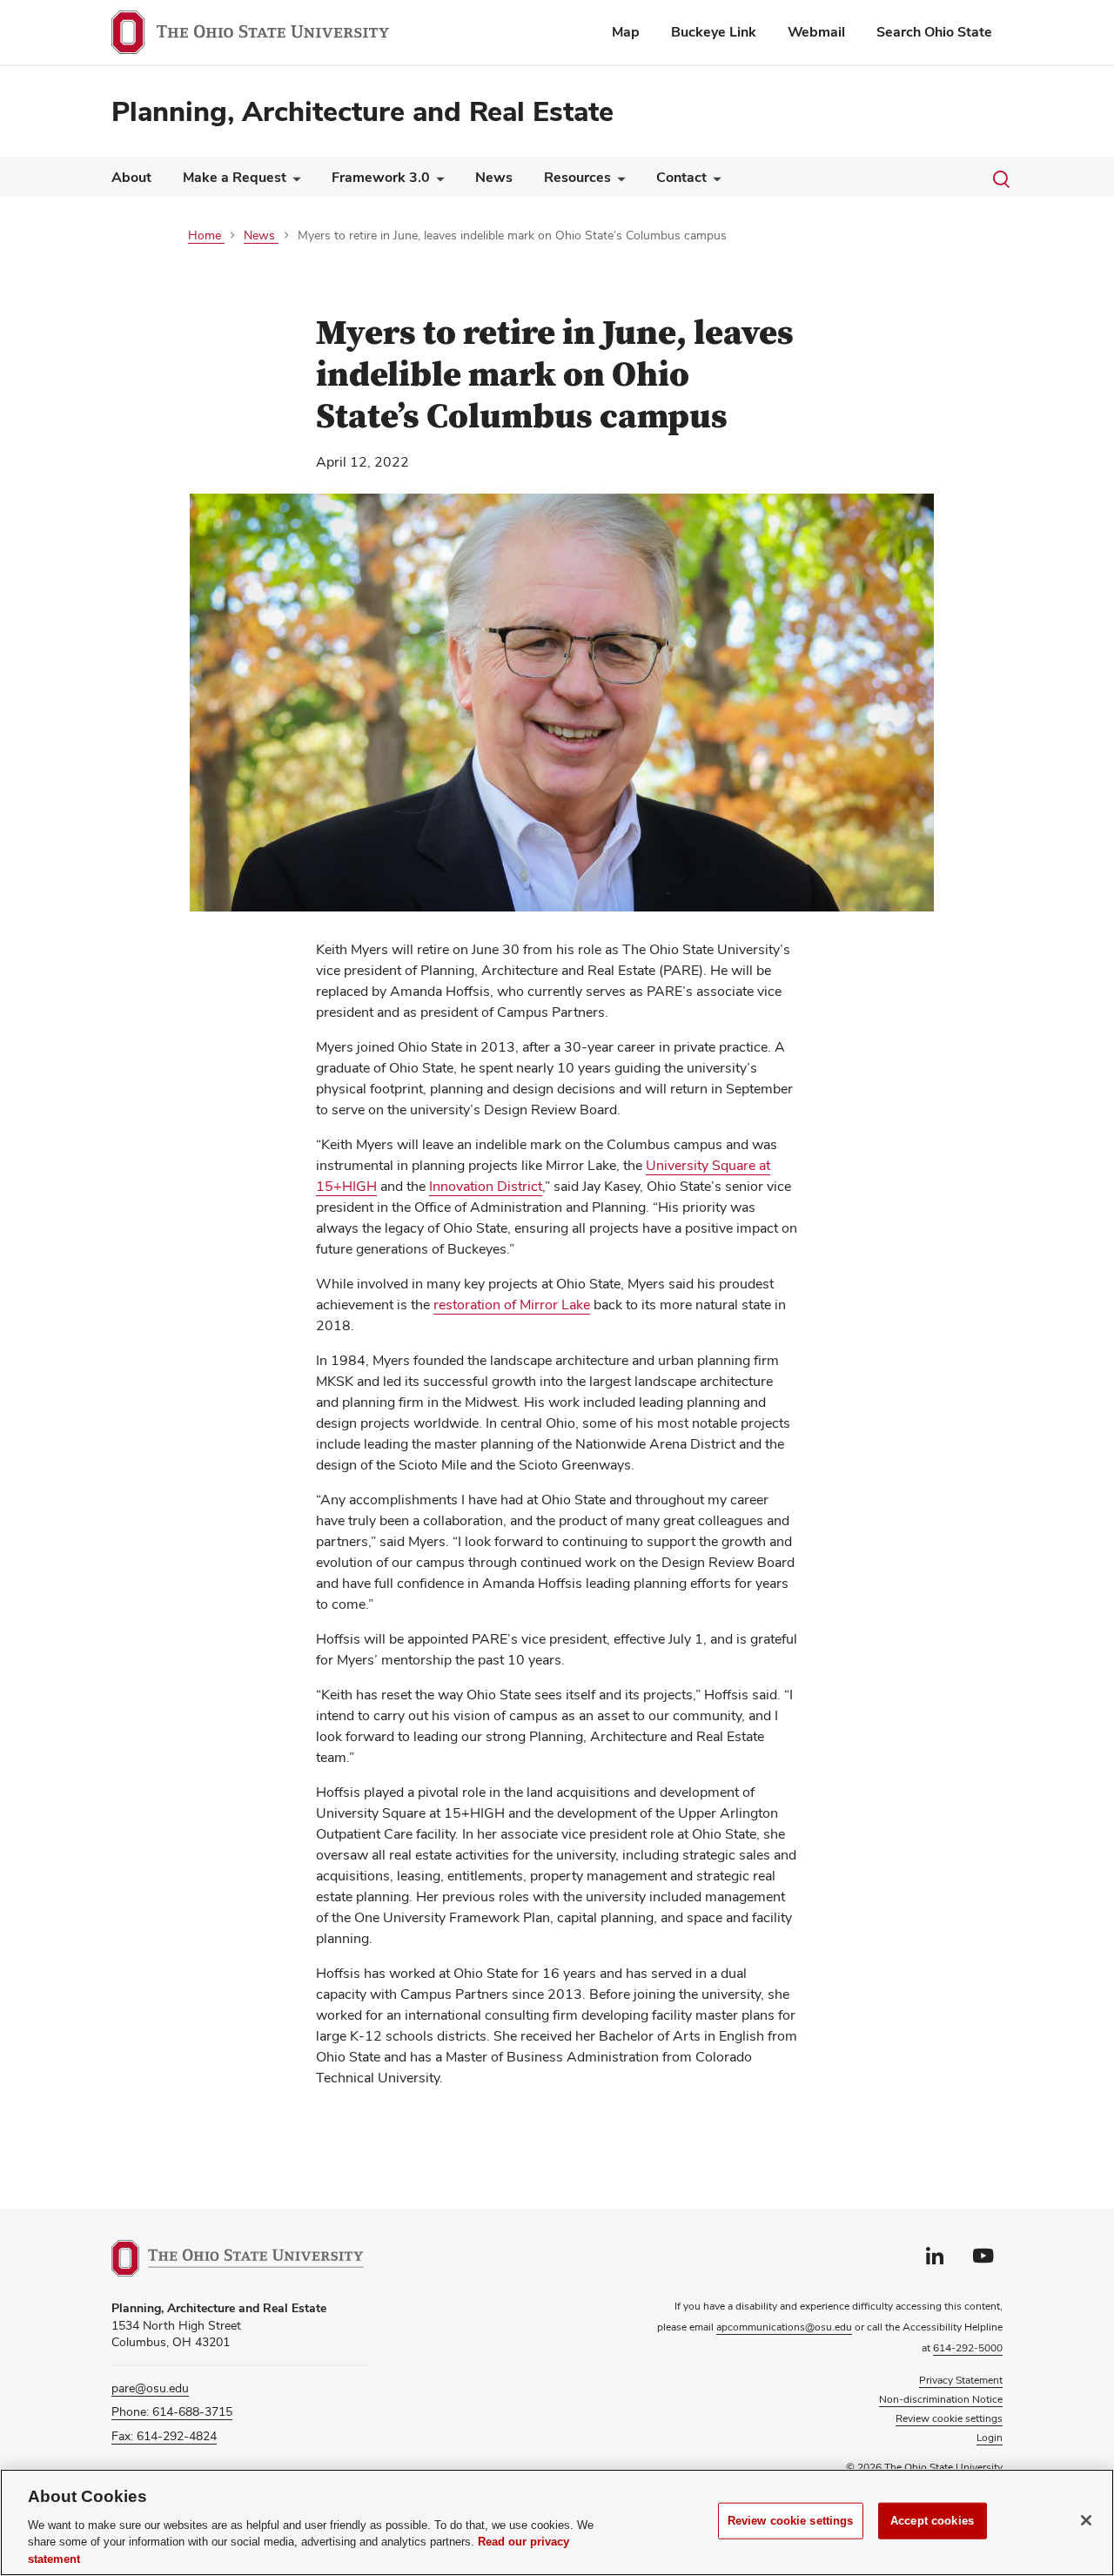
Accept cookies (932, 2521)
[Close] (1086, 2520)
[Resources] (618, 182)
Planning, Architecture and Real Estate (362, 111)
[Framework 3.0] (437, 182)
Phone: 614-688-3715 (172, 2411)
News (494, 177)
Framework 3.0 (381, 177)
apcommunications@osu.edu (784, 2327)
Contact (681, 177)
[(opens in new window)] (238, 2258)
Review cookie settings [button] (949, 2418)
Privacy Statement (961, 2380)
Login (990, 2438)
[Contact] (714, 182)
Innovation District (486, 1186)
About (131, 177)
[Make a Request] (293, 182)
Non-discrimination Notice (941, 2399)
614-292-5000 (968, 2348)
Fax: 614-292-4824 (164, 2436)
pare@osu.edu (150, 2388)
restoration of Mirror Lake (512, 1305)
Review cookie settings (791, 2521)
